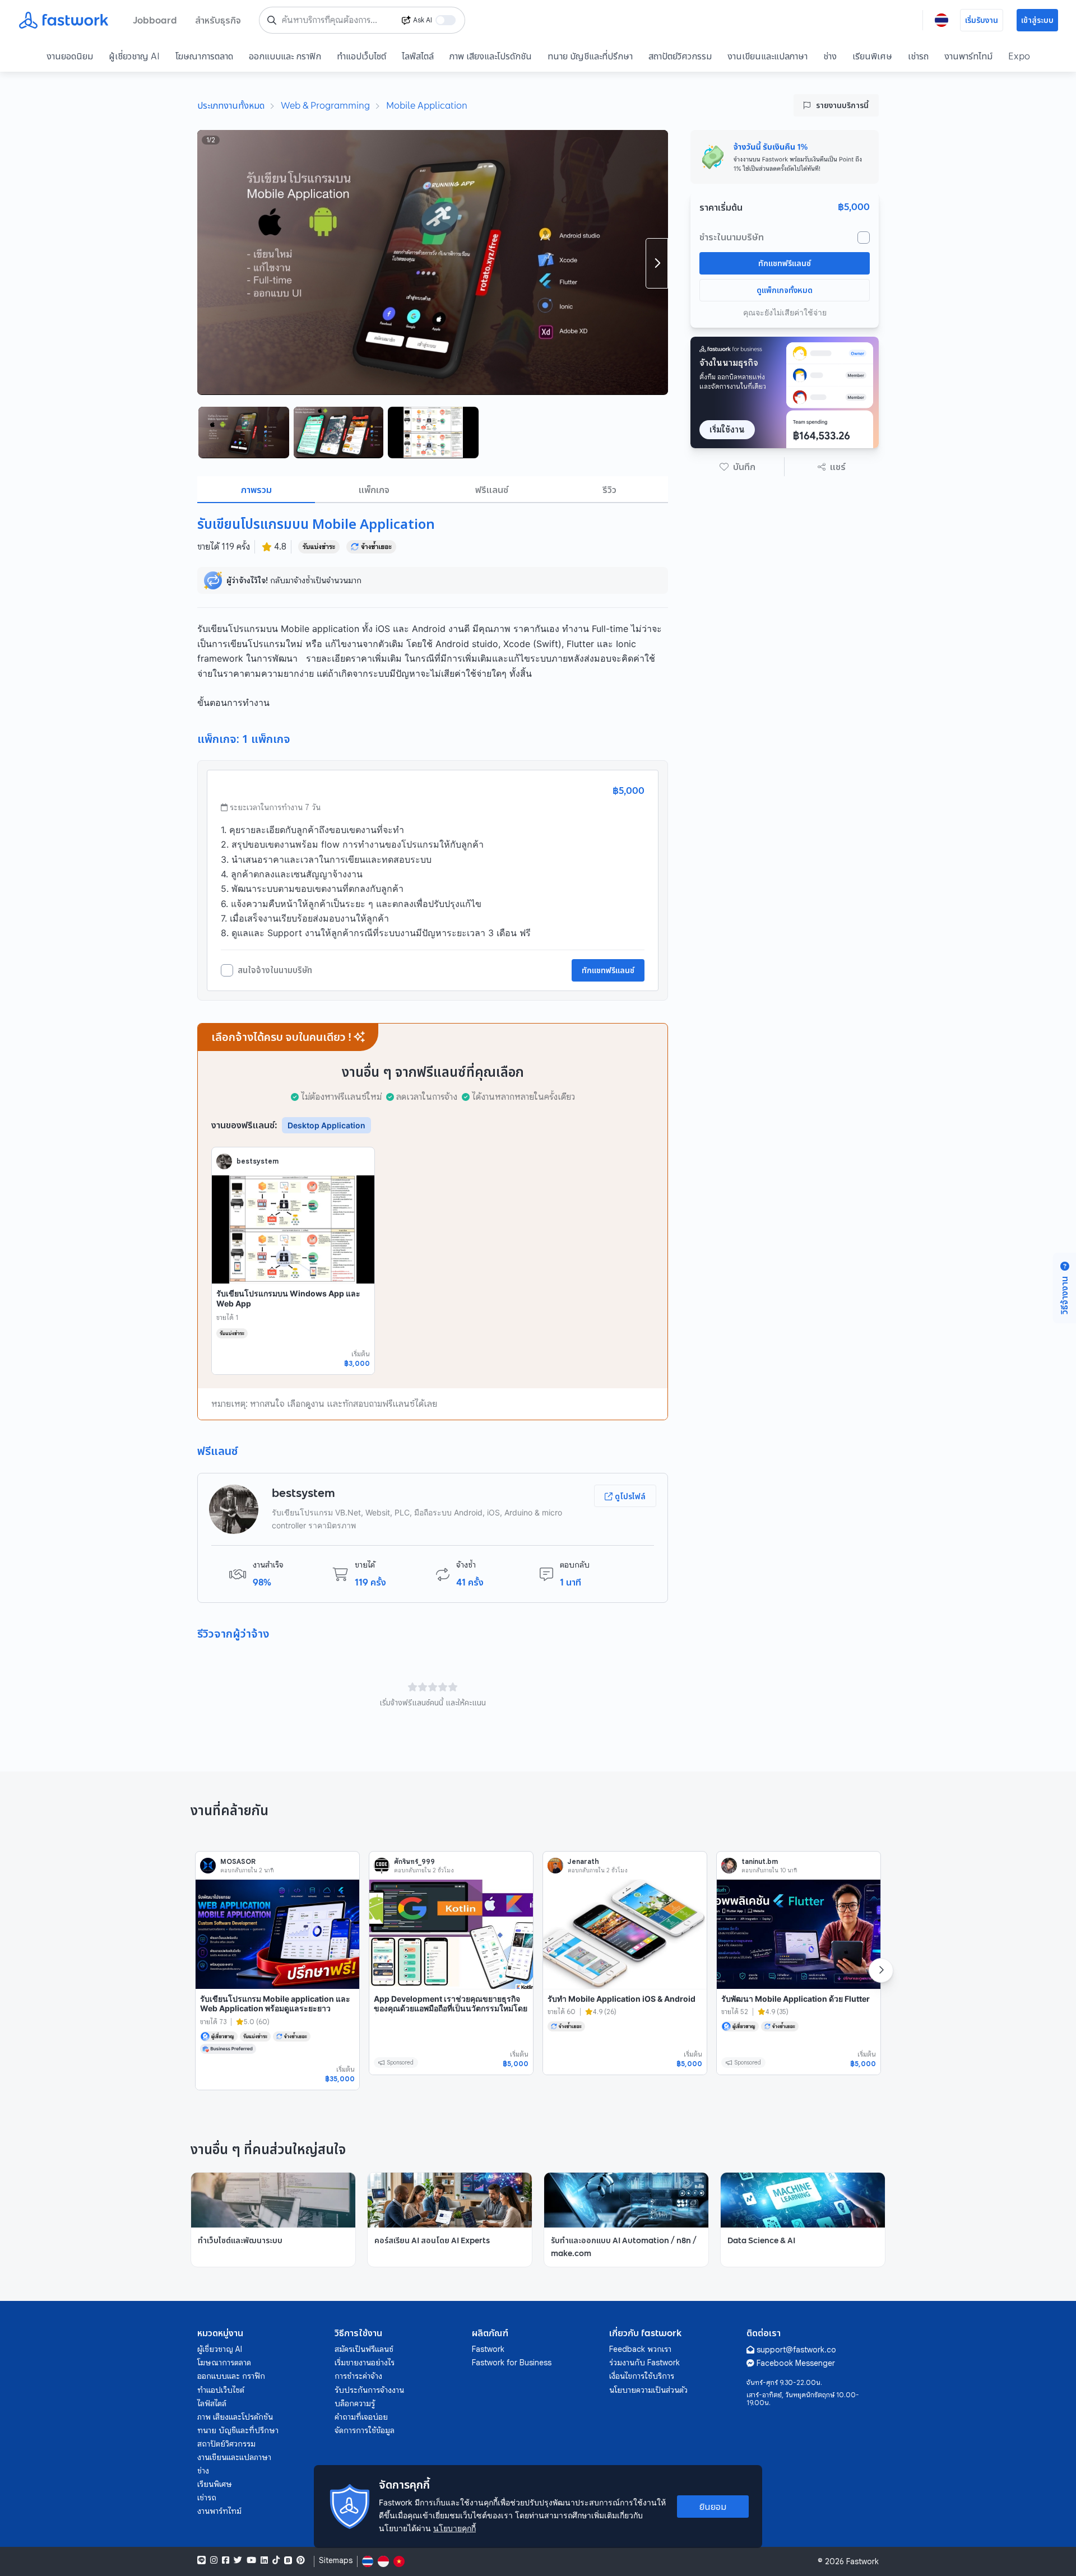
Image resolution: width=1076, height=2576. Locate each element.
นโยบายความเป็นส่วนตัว (648, 2390)
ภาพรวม (256, 490)
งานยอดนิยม (70, 56)
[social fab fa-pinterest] (301, 2560)
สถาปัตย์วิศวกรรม (680, 56)
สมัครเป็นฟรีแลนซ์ (364, 2349)
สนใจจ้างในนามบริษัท (275, 970)
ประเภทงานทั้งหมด (231, 105)
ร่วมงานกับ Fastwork (644, 2363)
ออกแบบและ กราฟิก (285, 56)
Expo (1019, 56)
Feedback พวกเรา (640, 2349)
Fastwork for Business (512, 2363)
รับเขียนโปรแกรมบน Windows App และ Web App (288, 1298)
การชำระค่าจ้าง (358, 2376)
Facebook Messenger (796, 2363)
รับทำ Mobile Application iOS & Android (622, 1999)
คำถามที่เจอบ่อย (361, 2417)
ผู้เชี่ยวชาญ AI (134, 56)
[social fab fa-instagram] (214, 2560)
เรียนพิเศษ (872, 56)
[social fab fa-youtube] (251, 2560)
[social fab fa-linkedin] (264, 2560)
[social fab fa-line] (201, 2560)
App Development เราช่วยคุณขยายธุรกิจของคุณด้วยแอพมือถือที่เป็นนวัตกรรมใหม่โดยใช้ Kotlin (451, 2008)
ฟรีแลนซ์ (492, 490)
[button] (738, 467)
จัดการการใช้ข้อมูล (365, 2430)
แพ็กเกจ (374, 490)
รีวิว (609, 490)
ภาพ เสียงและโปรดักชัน (491, 56)
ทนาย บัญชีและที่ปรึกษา (590, 56)
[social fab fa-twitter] (238, 2560)
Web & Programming (325, 105)
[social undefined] (288, 2560)
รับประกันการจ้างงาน (369, 2390)
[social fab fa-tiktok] (276, 2560)
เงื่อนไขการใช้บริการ (642, 2376)
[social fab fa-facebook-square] (226, 2560)
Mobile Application (427, 105)
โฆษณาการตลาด (204, 56)
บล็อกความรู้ (355, 2403)
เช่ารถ (918, 56)
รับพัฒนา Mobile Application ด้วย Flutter (796, 1999)
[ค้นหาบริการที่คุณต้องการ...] (272, 20)
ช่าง (830, 56)
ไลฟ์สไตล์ (418, 56)
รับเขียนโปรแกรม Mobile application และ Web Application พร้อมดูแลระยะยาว (275, 2004)
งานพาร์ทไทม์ (968, 56)
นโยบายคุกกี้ (454, 2528)
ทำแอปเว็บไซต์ (361, 56)
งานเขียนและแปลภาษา (767, 56)
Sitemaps (336, 2561)
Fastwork (488, 2349)
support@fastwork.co (796, 2350)
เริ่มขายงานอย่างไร (365, 2363)
